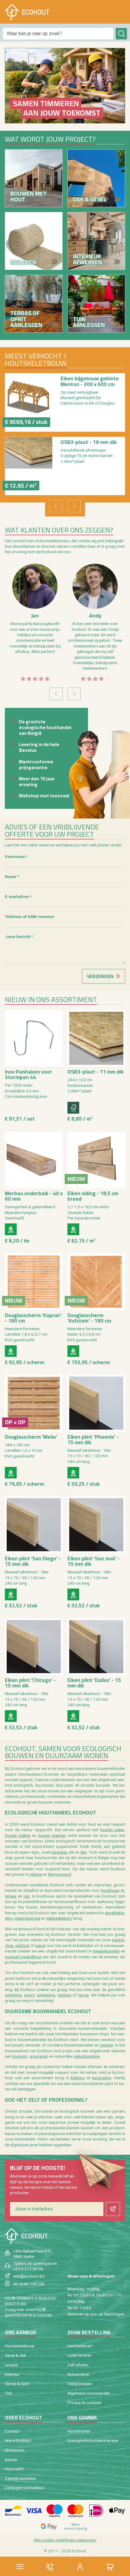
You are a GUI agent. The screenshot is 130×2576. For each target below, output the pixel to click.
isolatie (107, 2045)
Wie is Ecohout (18, 2440)
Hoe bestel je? (80, 2346)
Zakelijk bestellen (20, 2478)
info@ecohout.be (29, 2276)
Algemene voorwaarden (89, 2393)
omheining (46, 1995)
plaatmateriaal (27, 1918)
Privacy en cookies (84, 2403)
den (83, 1852)
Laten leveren (79, 2355)
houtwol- (20, 2056)
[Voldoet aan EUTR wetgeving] (11, 1229)
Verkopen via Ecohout (24, 2488)
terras (83, 1995)
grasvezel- (39, 2056)
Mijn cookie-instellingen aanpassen (65, 2540)
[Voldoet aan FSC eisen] (73, 1108)
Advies (11, 2460)
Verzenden (100, 976)
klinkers (78, 2078)
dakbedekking (59, 1918)
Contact (12, 2431)
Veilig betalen (80, 2384)
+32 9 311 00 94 (28, 2269)
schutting (13, 1995)
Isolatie (11, 2365)
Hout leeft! (14, 2469)
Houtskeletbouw (20, 2346)
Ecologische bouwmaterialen (93, 2440)
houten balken (18, 1835)
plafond (22, 1945)
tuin (27, 1896)
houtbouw (110, 1890)
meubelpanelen (106, 1951)
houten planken (52, 1835)
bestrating (102, 2078)
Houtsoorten (79, 2431)
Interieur (12, 2374)
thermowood (59, 1874)
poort (29, 1995)
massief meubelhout (23, 1957)
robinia (36, 1874)
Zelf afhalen (78, 2365)
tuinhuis (64, 1995)
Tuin (8, 2393)
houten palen (112, 1830)
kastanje (60, 1852)
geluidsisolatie (87, 2056)
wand (40, 1945)
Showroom (15, 2450)
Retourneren (78, 2374)
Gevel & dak (15, 2355)
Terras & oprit (17, 2384)
